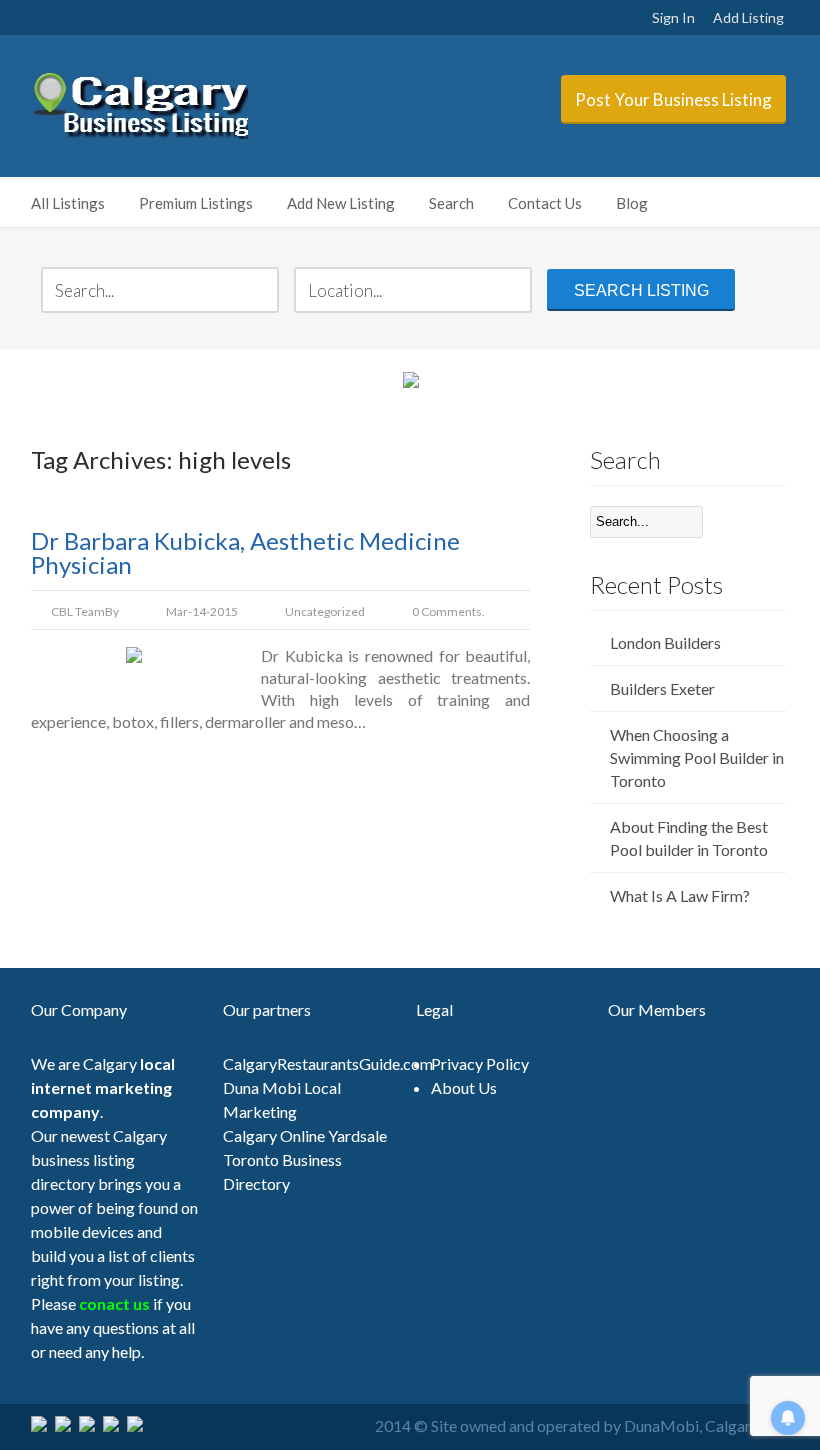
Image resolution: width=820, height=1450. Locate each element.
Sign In (673, 17)
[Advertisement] (566, 1245)
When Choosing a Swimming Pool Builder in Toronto (697, 757)
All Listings (68, 203)
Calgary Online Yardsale (305, 1135)
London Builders (665, 642)
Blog (632, 203)
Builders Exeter (662, 688)
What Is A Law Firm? (680, 895)
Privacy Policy (480, 1063)
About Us (464, 1087)
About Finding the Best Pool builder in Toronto (689, 838)
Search (451, 203)
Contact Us (545, 203)
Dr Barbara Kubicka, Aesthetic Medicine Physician (245, 552)
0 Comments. (448, 611)
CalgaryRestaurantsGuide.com (328, 1063)
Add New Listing (341, 203)
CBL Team (78, 611)
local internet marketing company (103, 1087)
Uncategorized (325, 611)
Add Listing (748, 17)
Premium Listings (196, 203)
